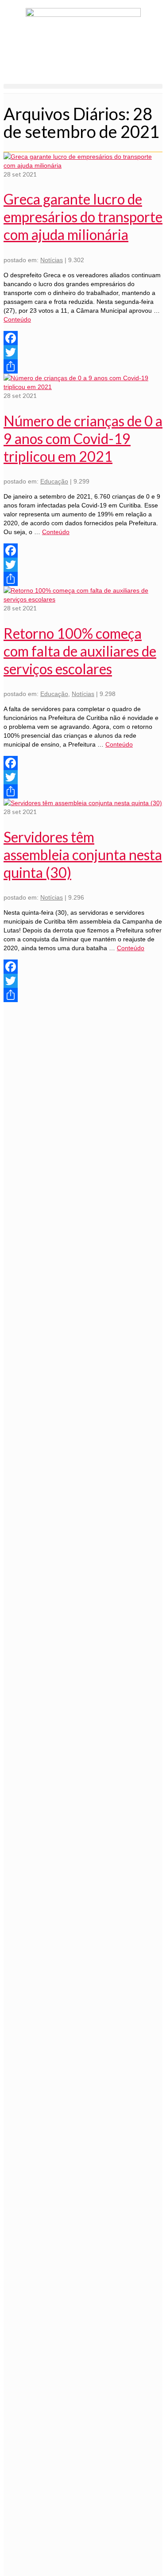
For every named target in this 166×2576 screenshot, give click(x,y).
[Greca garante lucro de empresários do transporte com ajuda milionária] (83, 165)
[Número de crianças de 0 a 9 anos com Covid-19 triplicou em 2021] (83, 387)
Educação (54, 481)
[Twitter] (83, 352)
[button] (83, 86)
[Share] (83, 366)
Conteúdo (17, 319)
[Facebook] (83, 338)
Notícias (52, 260)
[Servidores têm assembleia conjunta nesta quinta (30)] (83, 803)
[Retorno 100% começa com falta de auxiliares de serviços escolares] (83, 599)
